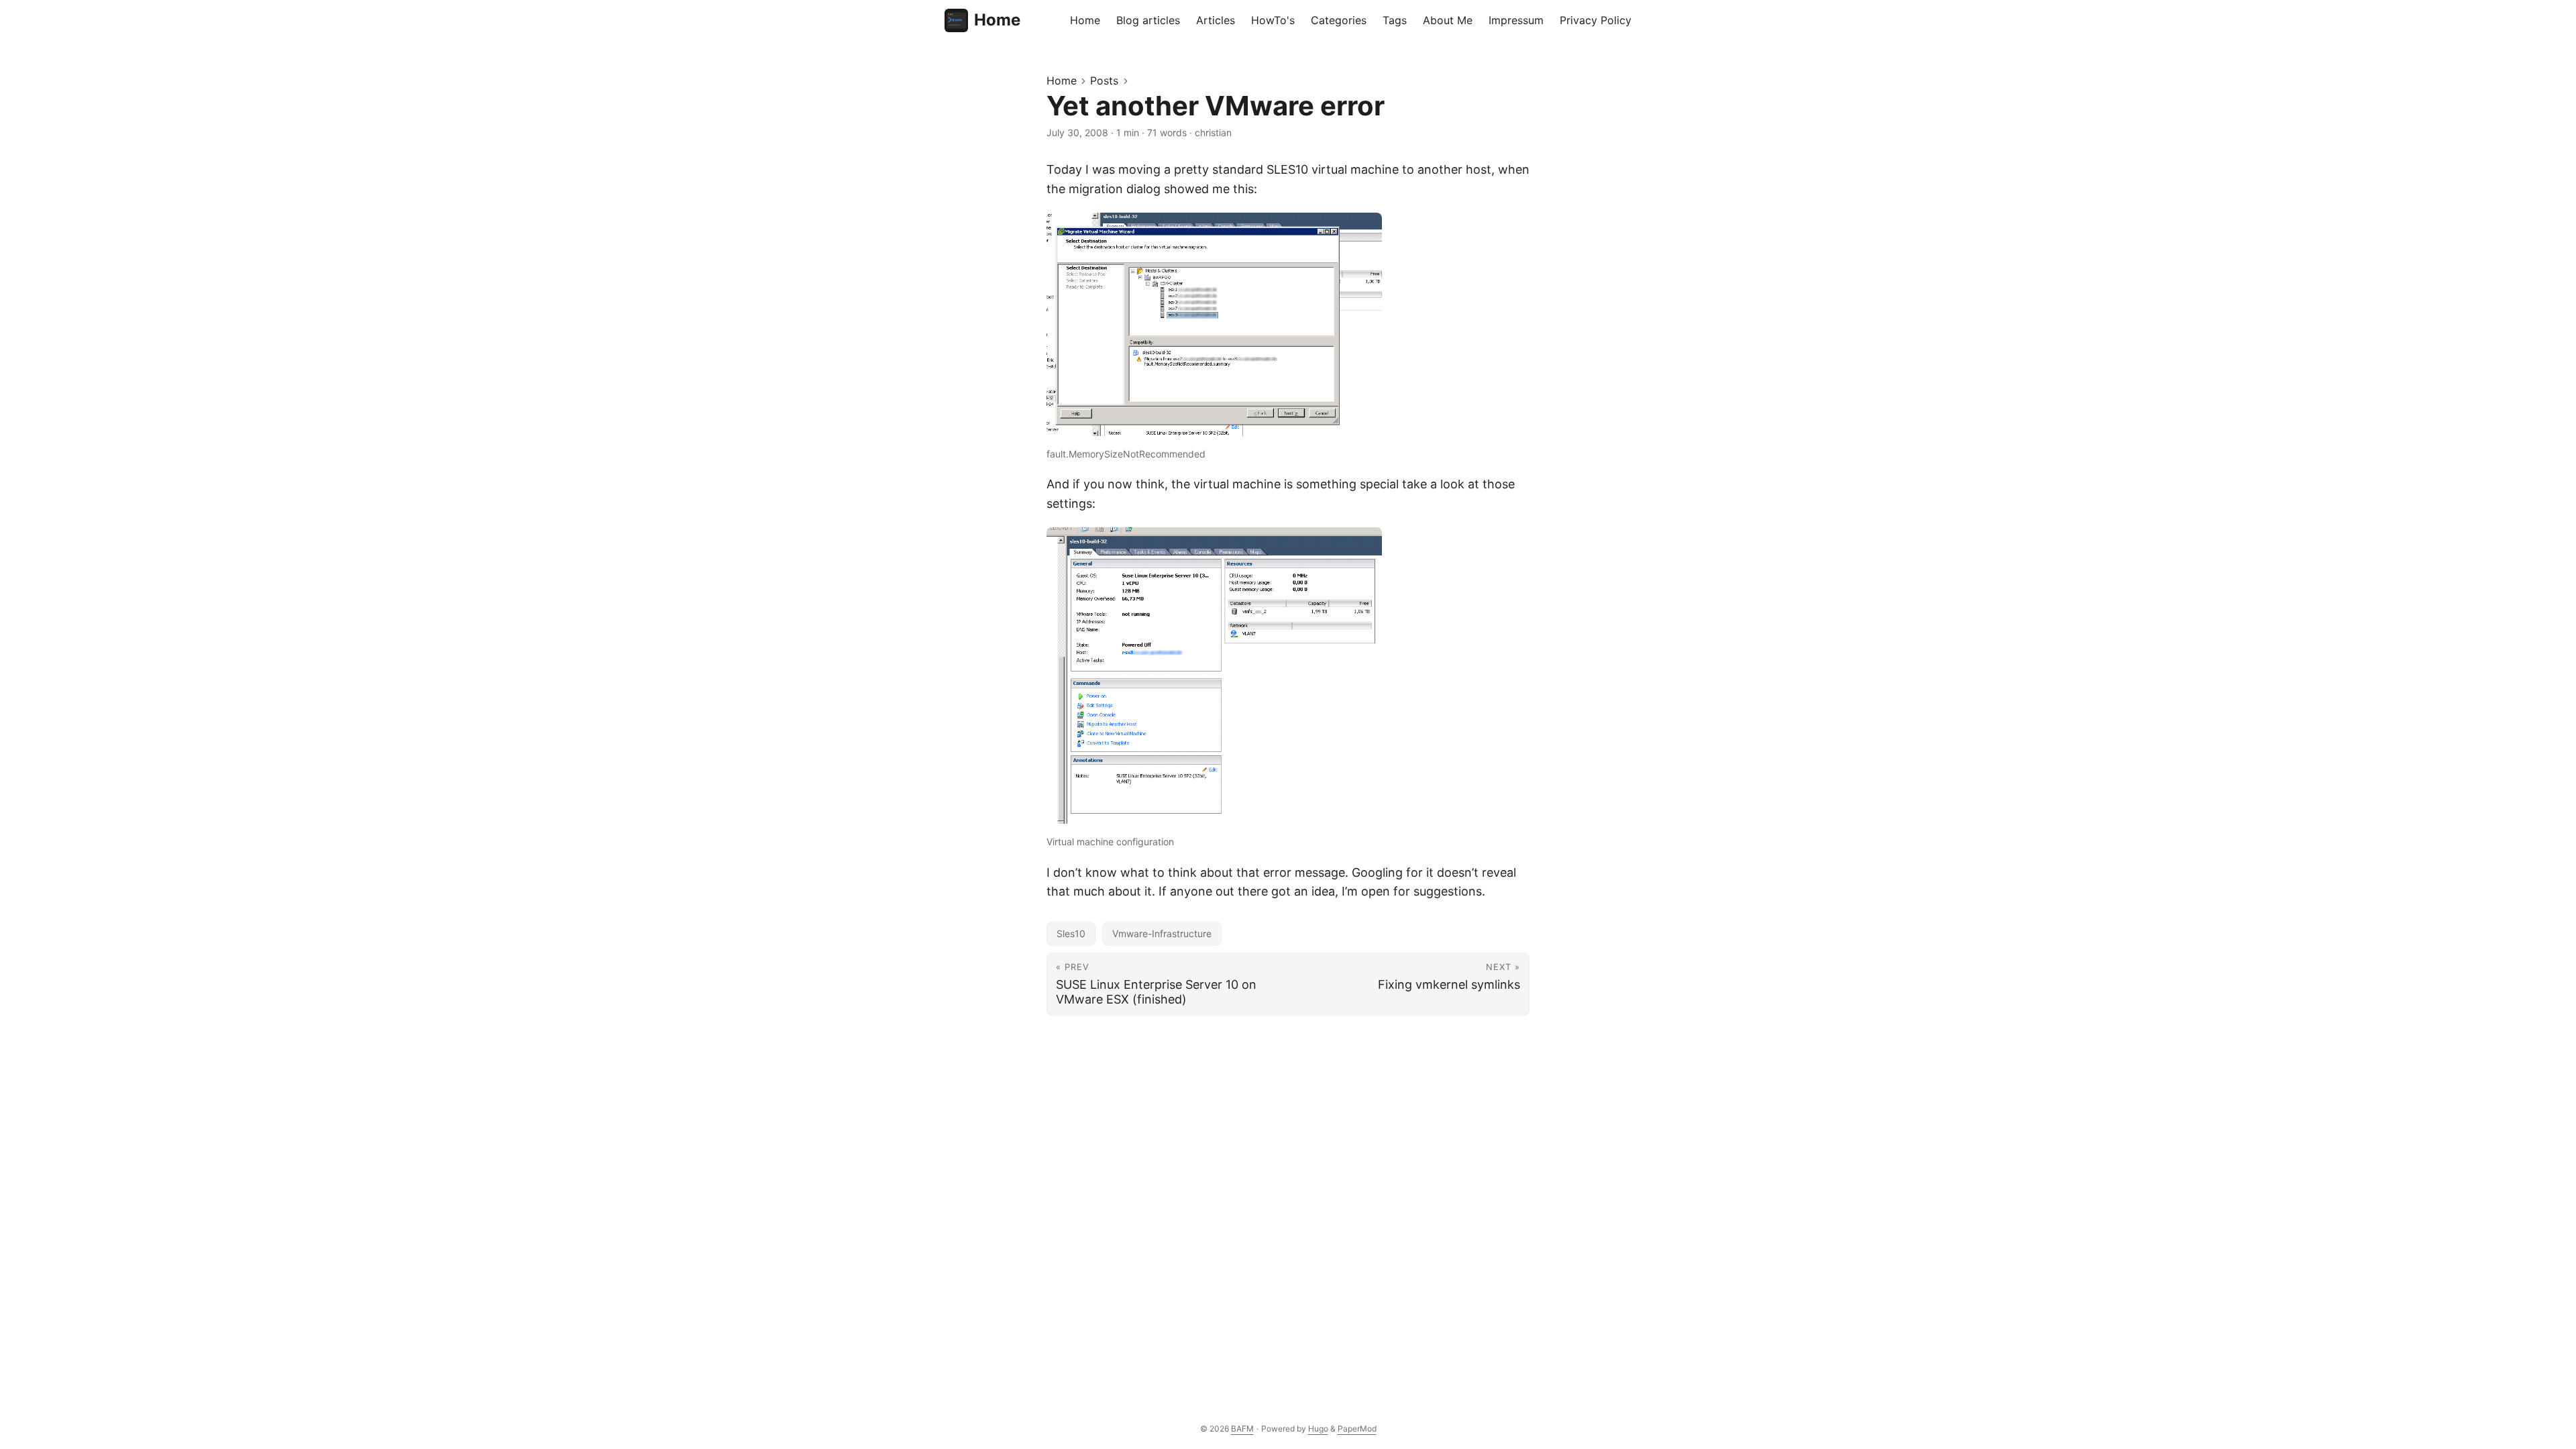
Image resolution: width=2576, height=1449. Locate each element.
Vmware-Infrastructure (1162, 933)
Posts (1104, 80)
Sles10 (1071, 933)
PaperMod (1357, 1429)
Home (997, 20)
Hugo (1318, 1429)
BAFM (1242, 1429)
